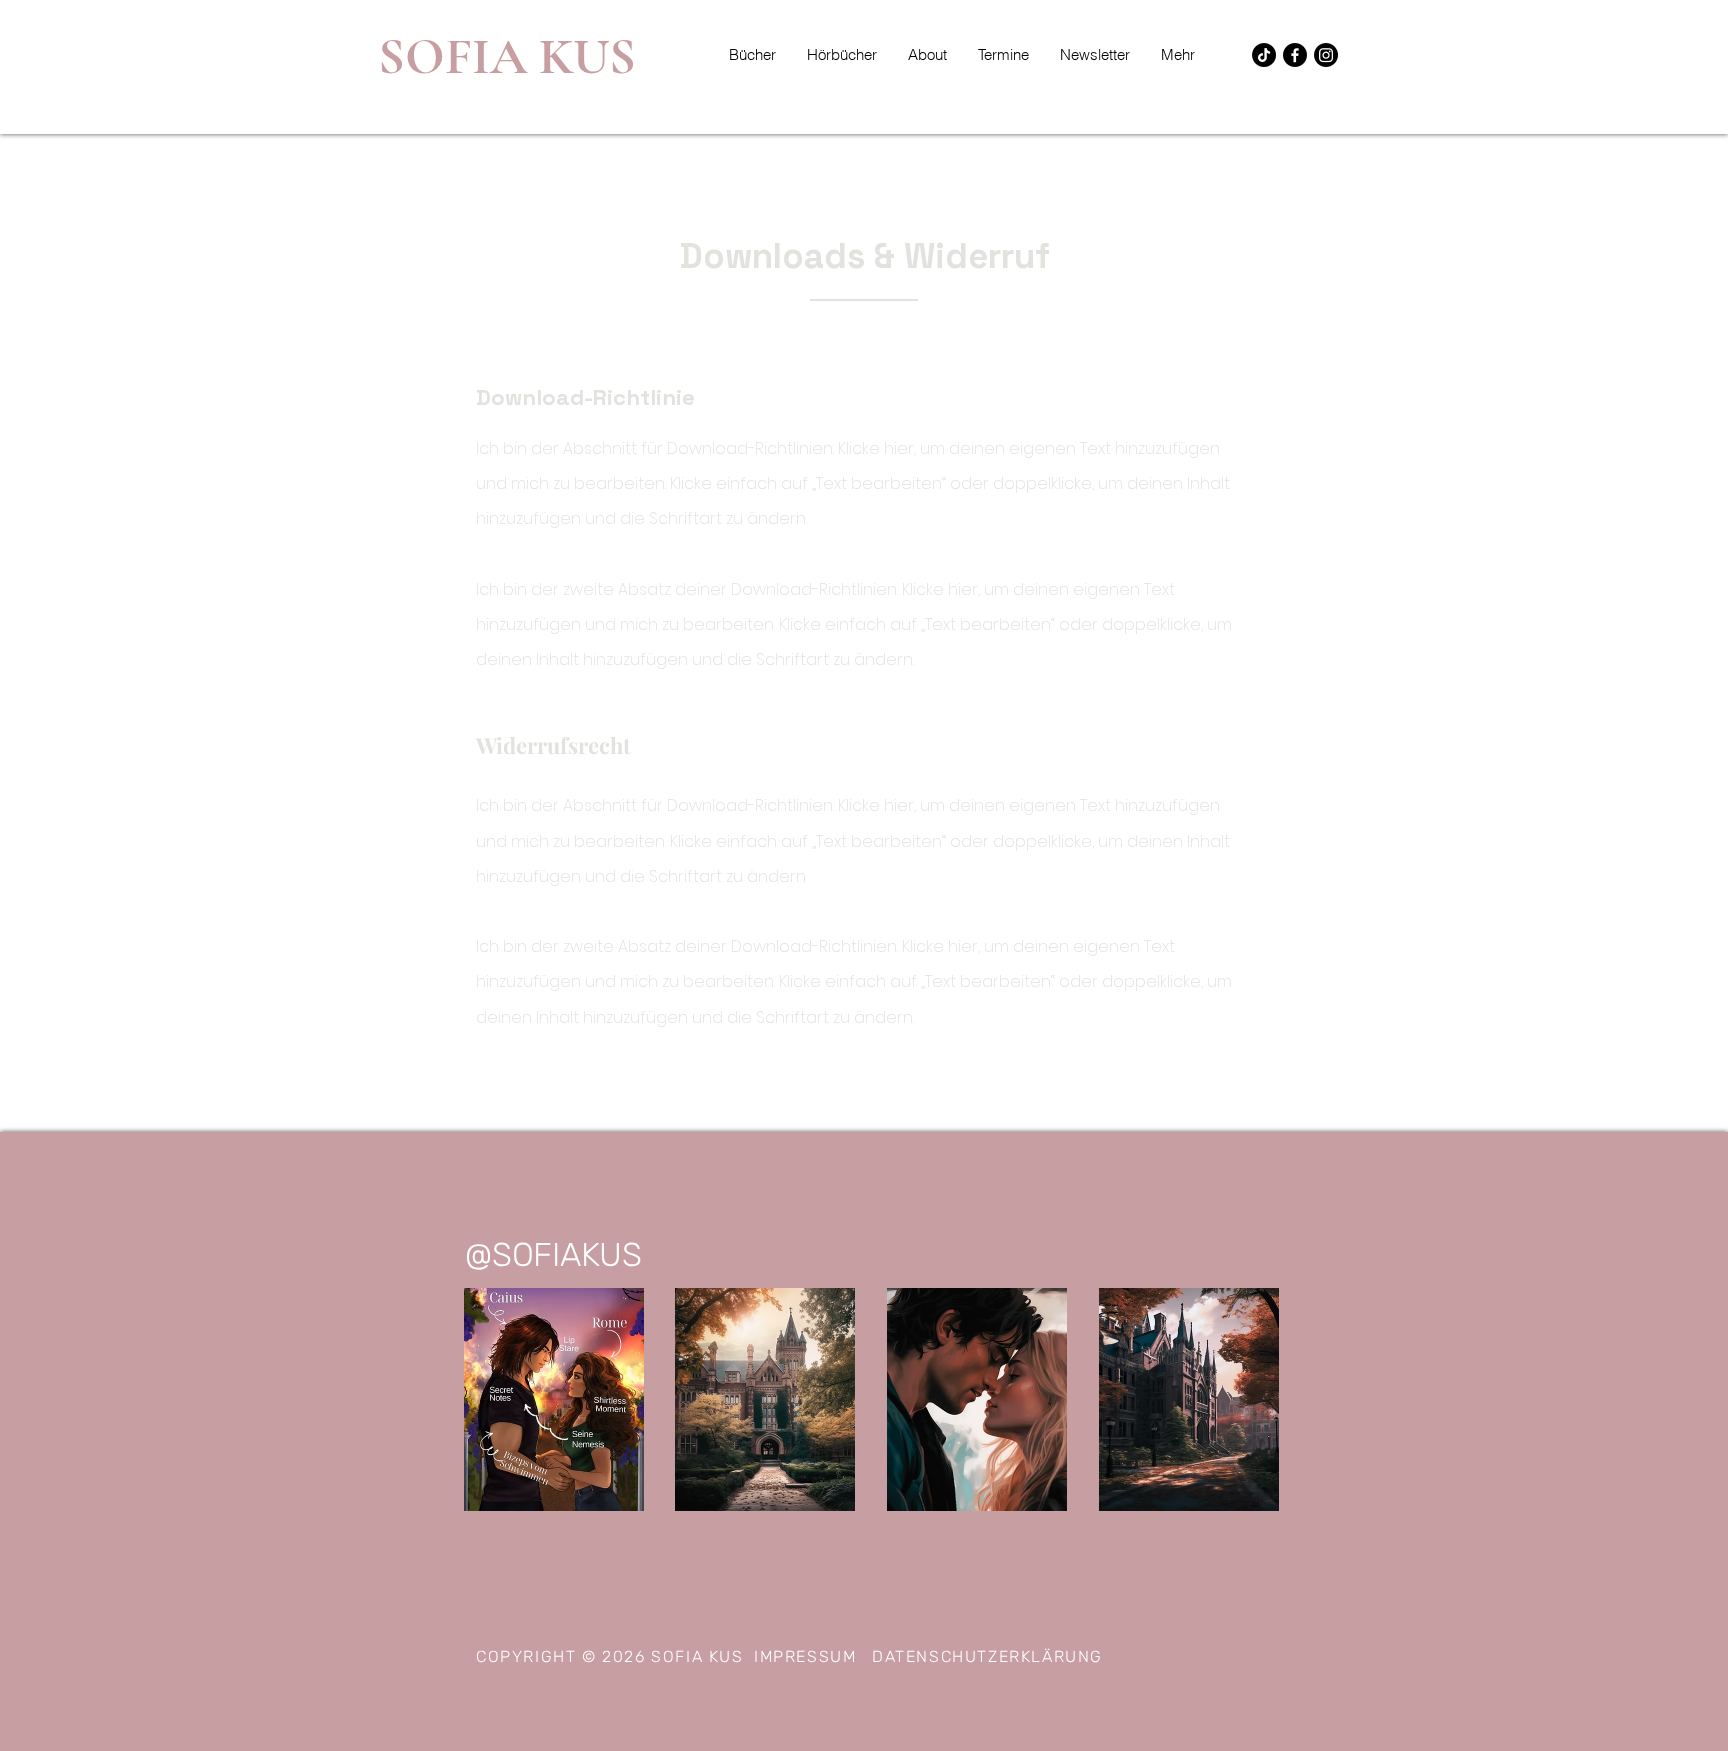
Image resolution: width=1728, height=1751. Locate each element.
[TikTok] (1264, 55)
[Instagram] (1326, 55)
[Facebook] (1295, 55)
